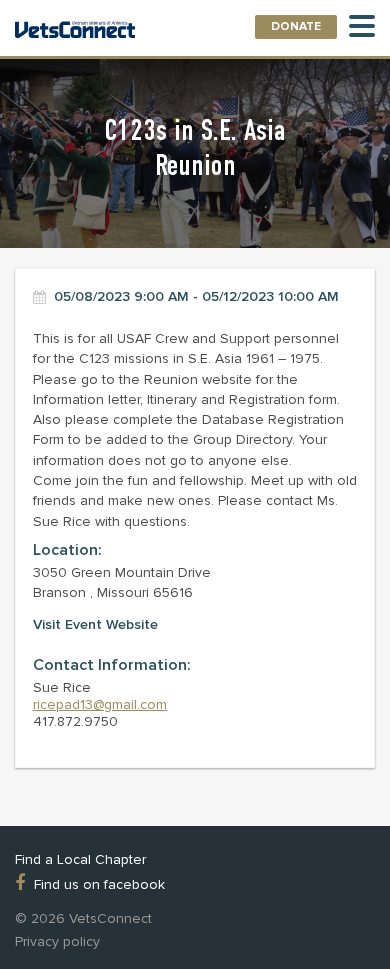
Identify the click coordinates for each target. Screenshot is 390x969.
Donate (296, 26)
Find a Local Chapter (80, 860)
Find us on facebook (99, 884)
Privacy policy (57, 942)
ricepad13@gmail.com (100, 704)
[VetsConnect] (75, 31)
